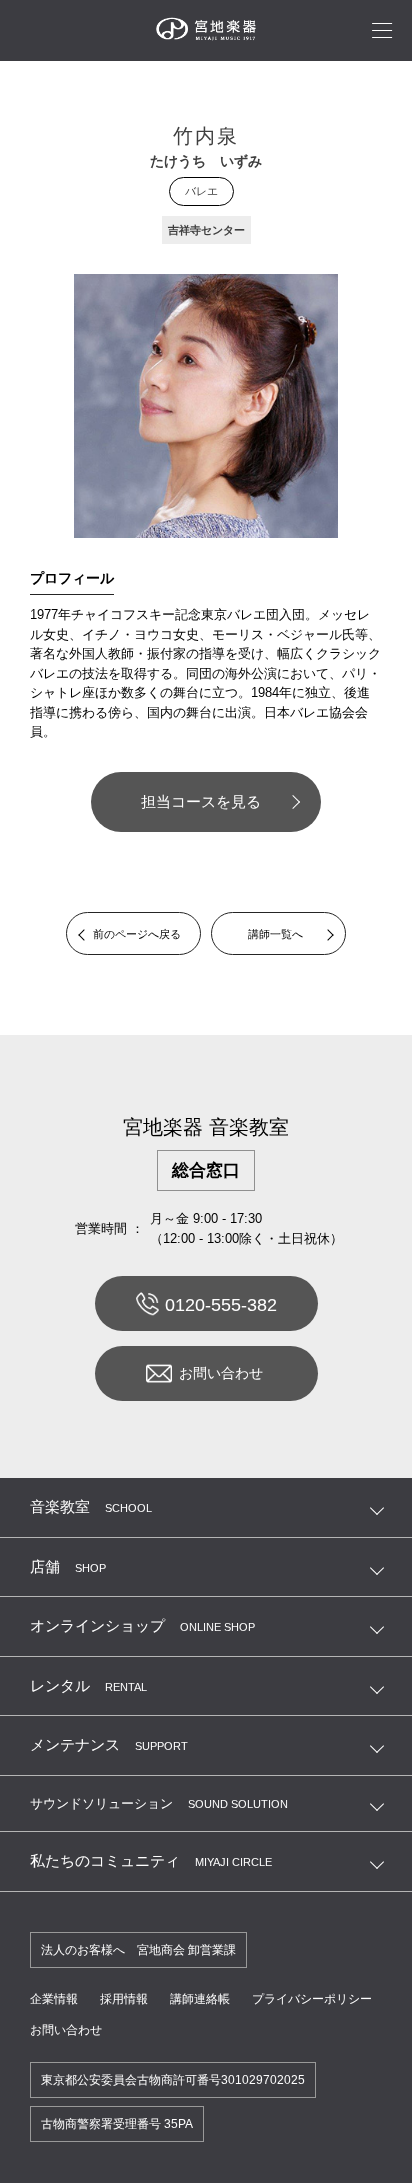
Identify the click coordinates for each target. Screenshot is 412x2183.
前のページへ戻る (137, 934)
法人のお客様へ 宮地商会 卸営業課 (138, 1950)
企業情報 (54, 1999)
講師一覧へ (275, 934)
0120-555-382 (221, 1305)
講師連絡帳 (200, 1999)
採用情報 (124, 1999)
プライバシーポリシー (312, 1999)
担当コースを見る (201, 801)
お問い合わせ (221, 1373)
